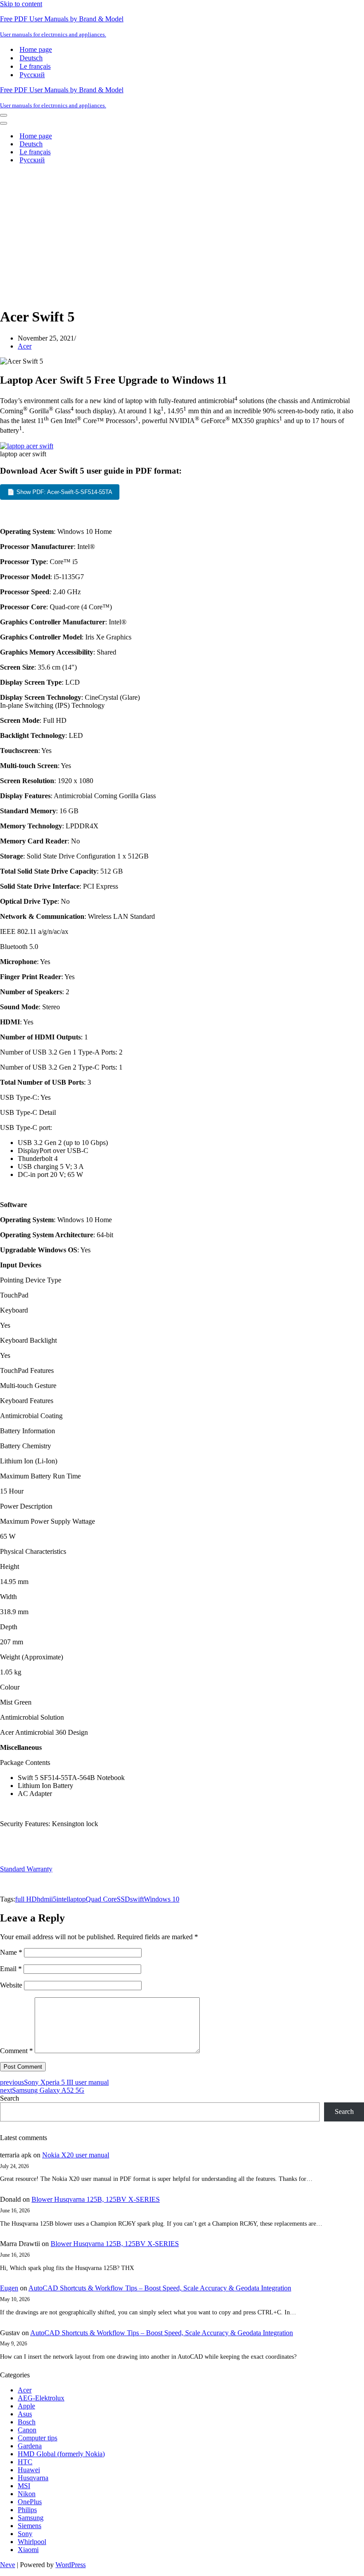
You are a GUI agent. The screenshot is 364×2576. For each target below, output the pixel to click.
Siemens (30, 2526)
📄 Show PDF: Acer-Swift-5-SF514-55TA (60, 492)
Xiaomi (28, 2550)
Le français (35, 66)
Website (11, 1985)
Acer (25, 346)
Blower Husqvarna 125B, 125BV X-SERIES (96, 2199)
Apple (26, 2406)
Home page (36, 49)
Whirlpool (32, 2542)
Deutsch (31, 58)
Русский (32, 75)
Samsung (31, 2518)
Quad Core (101, 1899)
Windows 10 (162, 1899)
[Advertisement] (182, 233)
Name (11, 1952)
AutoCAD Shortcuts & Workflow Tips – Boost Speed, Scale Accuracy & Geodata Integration (160, 2288)
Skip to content (21, 4)
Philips (27, 2510)
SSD (123, 1899)
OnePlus (30, 2502)
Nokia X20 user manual (76, 2155)
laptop (77, 1899)
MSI (24, 2486)
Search (10, 2098)
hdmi (44, 1899)
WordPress (71, 2565)
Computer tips (38, 2438)
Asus (25, 2414)
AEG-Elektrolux (41, 2398)
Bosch (27, 2422)
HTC (25, 2462)
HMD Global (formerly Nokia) (61, 2454)
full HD (26, 1899)
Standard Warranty (26, 1869)
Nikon (27, 2494)
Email (11, 1969)
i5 (54, 1899)
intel (62, 1899)
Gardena (30, 2446)
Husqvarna (33, 2478)
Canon (27, 2430)
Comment (16, 2051)
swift (137, 1899)
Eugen (9, 2288)
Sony (25, 2534)
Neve (8, 2565)
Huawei (29, 2470)
